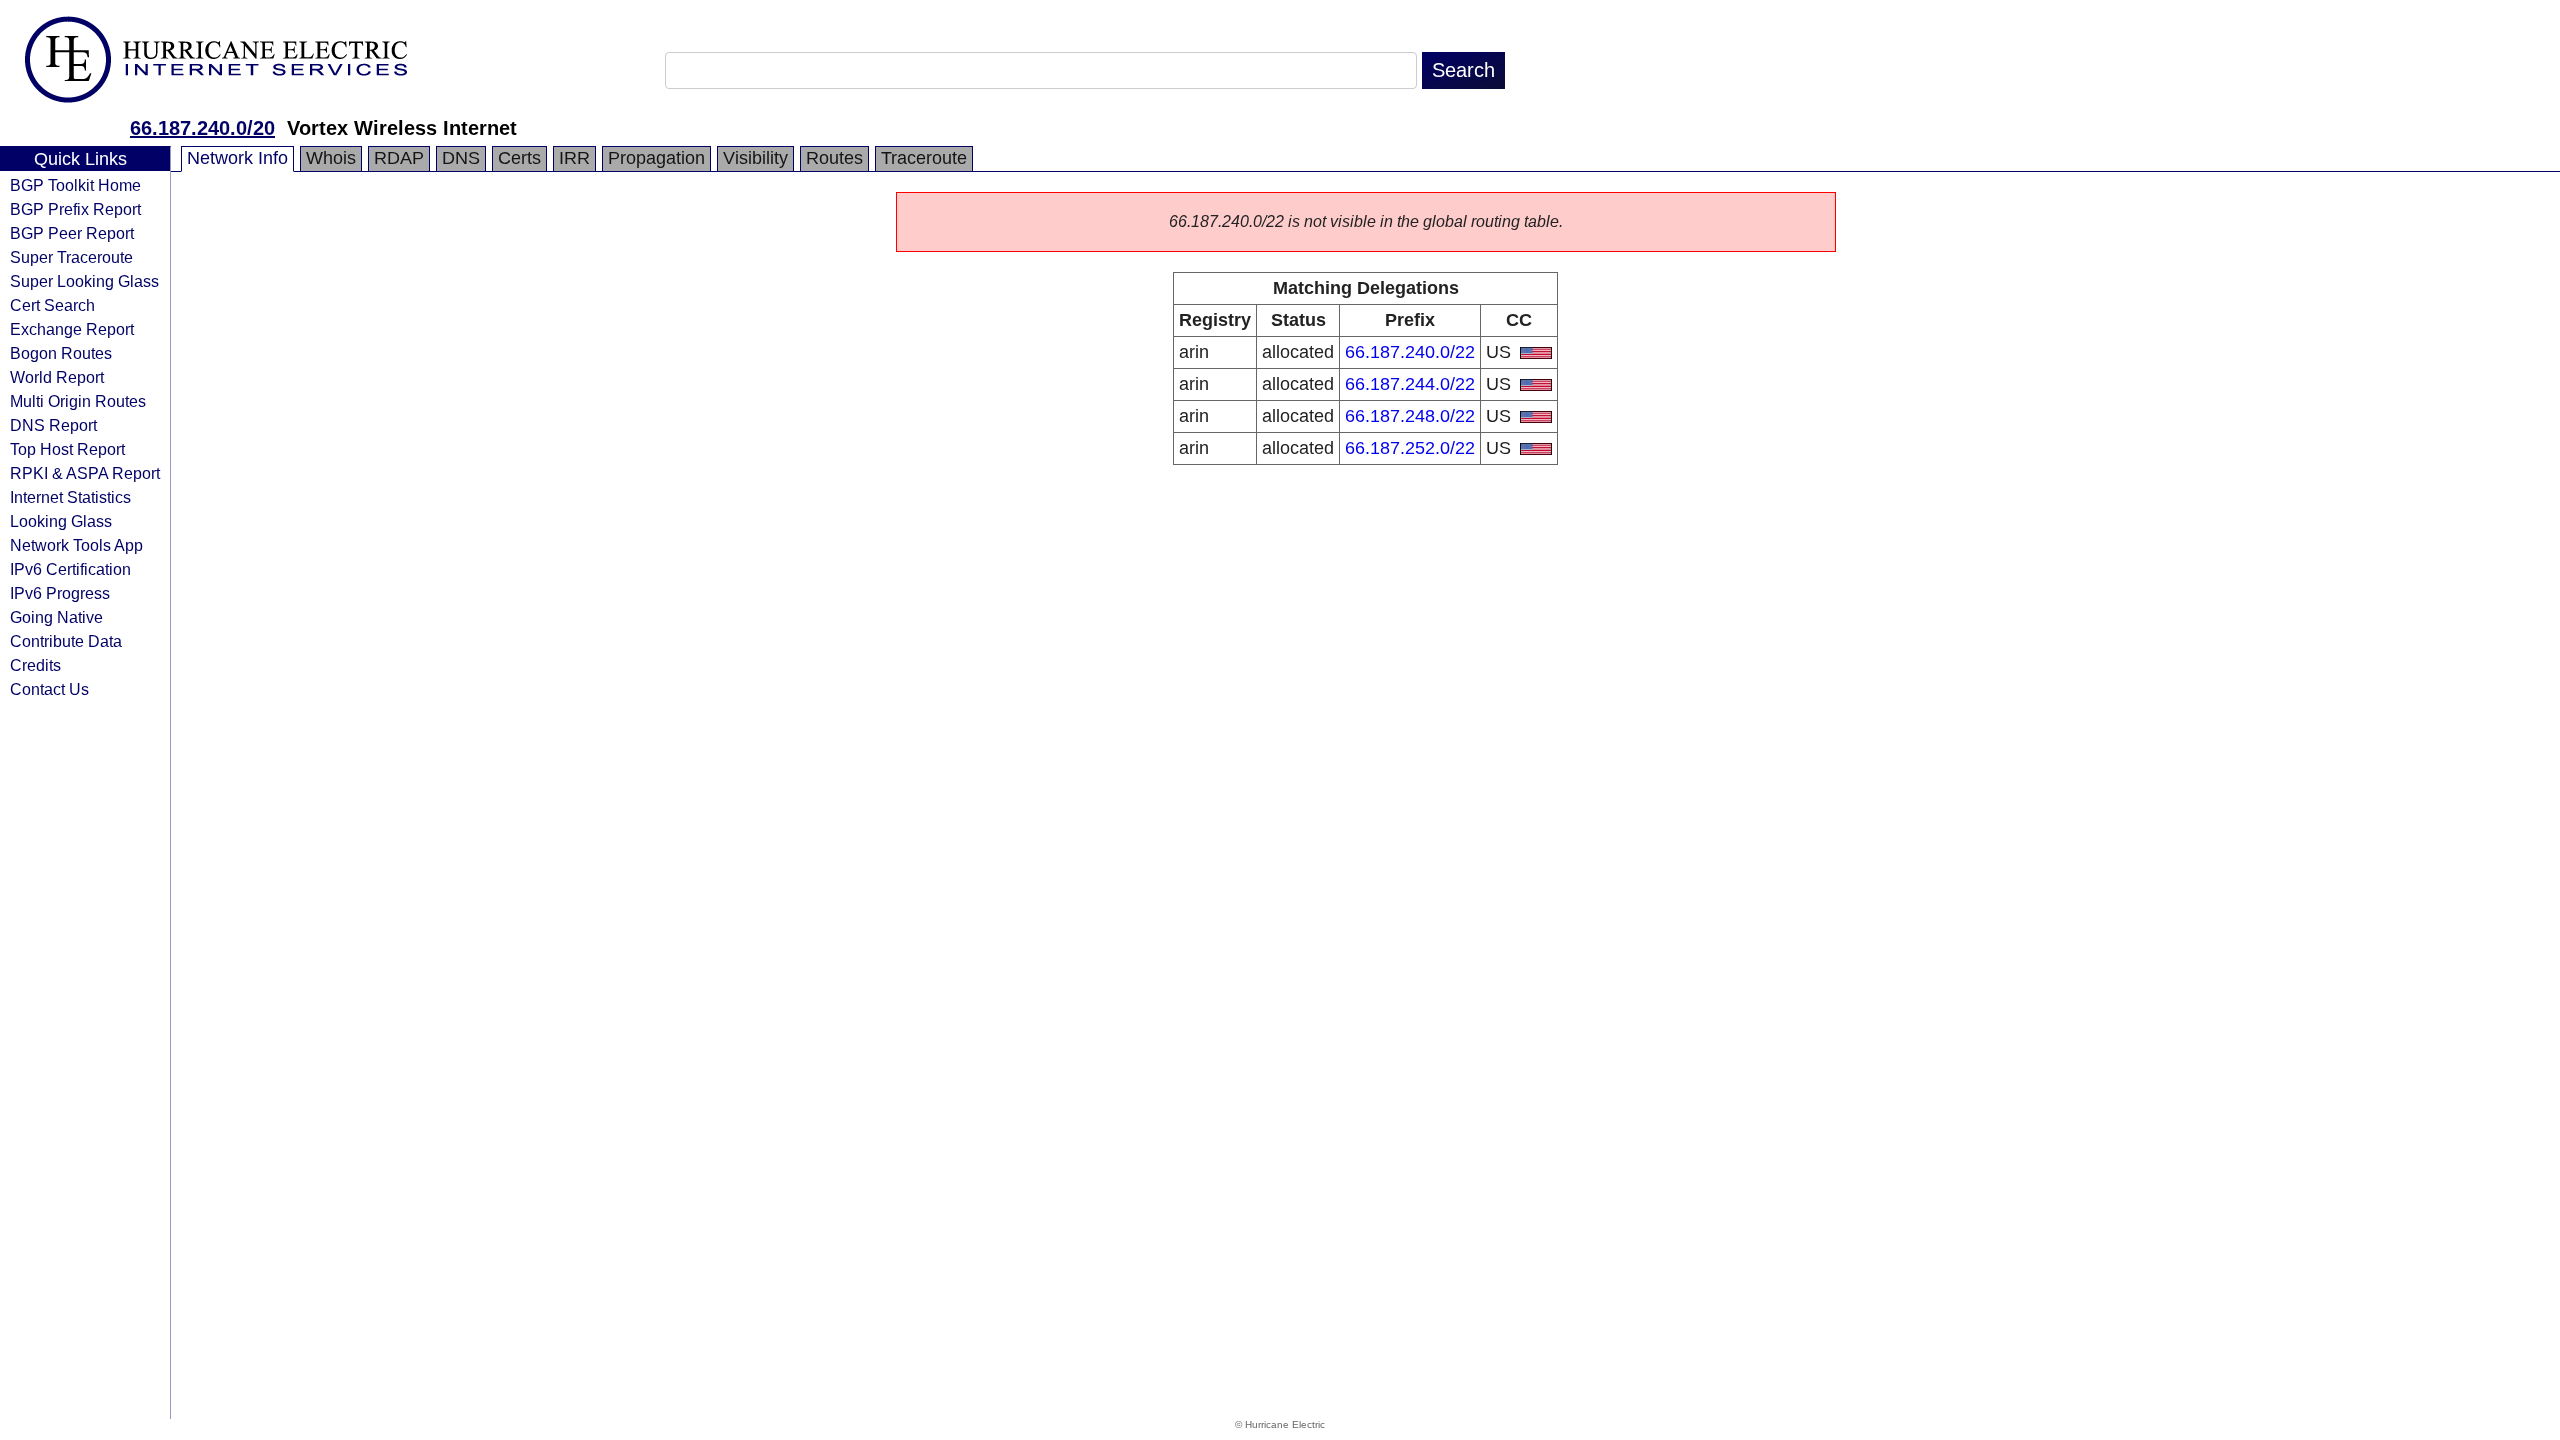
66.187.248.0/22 (1410, 416)
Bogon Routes (61, 353)
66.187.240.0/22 (1410, 352)
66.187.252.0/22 (1410, 448)
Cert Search (52, 305)
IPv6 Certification (70, 569)
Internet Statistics (70, 497)
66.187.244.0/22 (1410, 384)
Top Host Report (67, 449)
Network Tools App (76, 545)
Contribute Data (66, 641)
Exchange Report (72, 329)
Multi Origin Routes (78, 401)
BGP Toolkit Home (75, 185)
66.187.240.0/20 (202, 128)
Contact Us (49, 689)
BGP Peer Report (72, 233)
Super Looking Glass (84, 281)
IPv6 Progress (60, 593)
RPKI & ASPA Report (85, 473)
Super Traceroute (71, 257)
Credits (35, 665)
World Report (57, 377)
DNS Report (53, 425)
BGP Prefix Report (75, 209)
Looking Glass (61, 521)
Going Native (56, 617)
